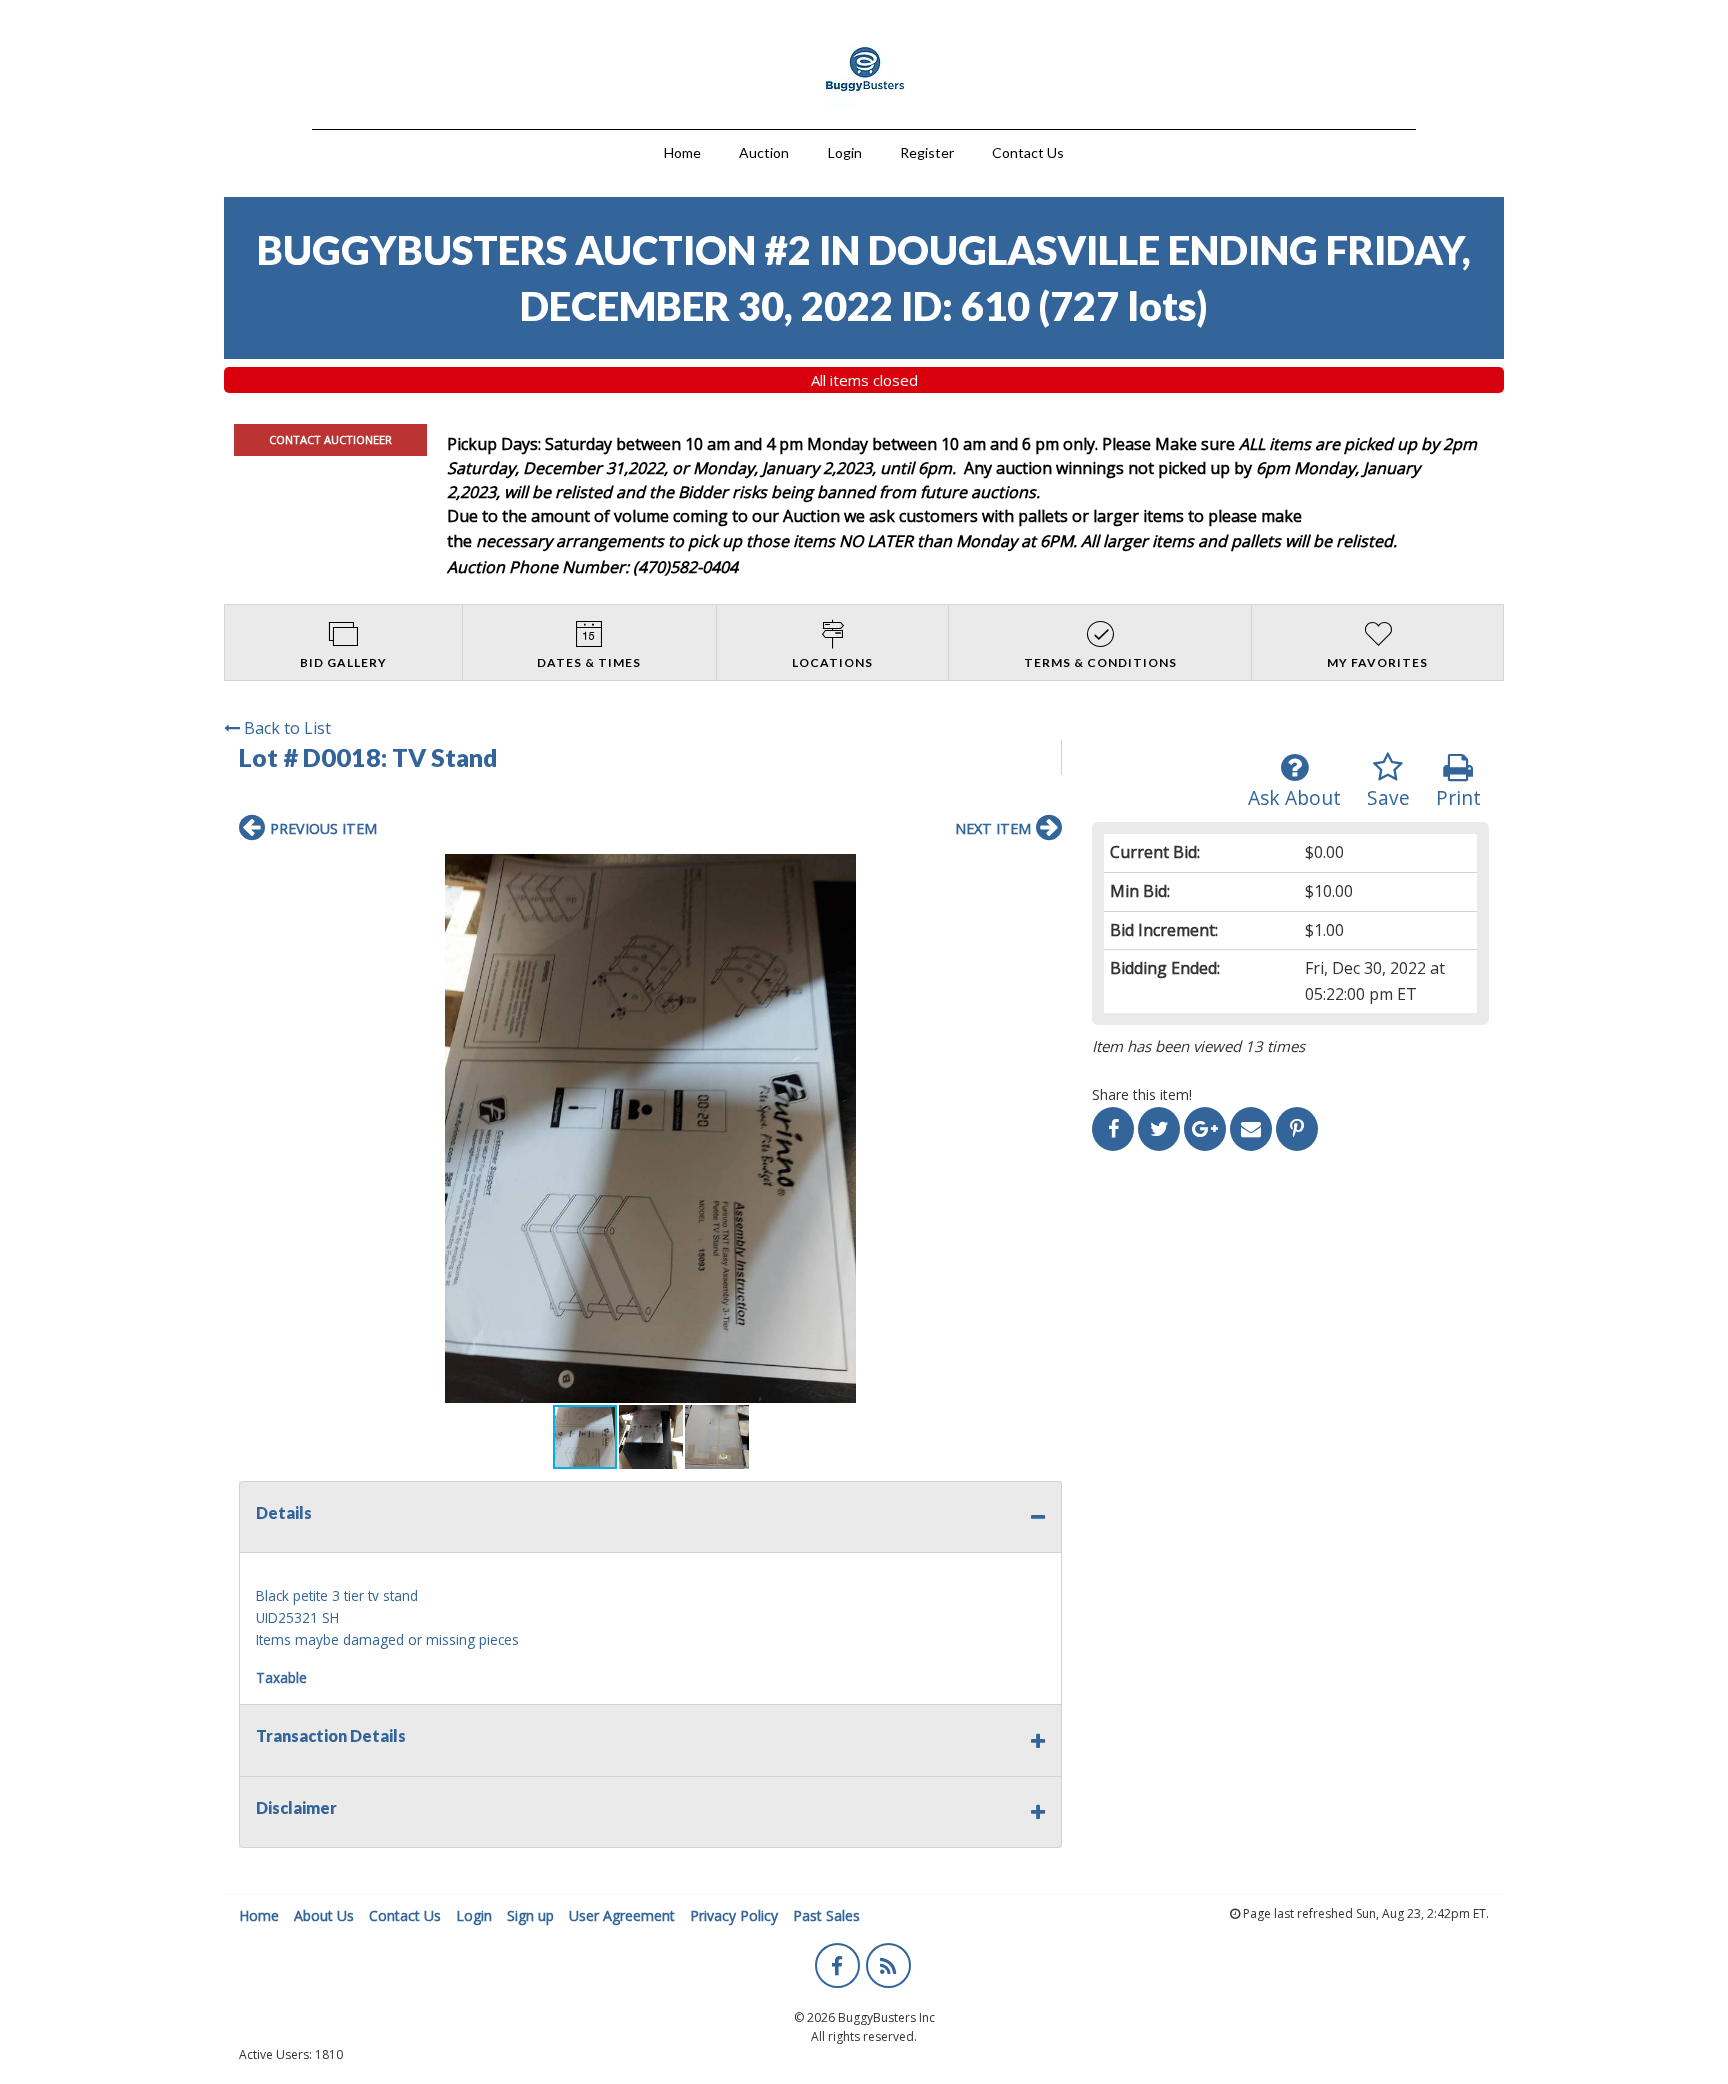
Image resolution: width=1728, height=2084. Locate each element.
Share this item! (1142, 1094)
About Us (324, 1915)
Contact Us (1028, 152)
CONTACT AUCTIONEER (330, 439)
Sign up (530, 1915)
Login (845, 152)
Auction (764, 152)
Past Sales (826, 1915)
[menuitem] (682, 150)
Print (1458, 797)
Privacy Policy (734, 1915)
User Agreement (622, 1915)
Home (682, 152)
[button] (650, 1128)
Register (927, 152)
